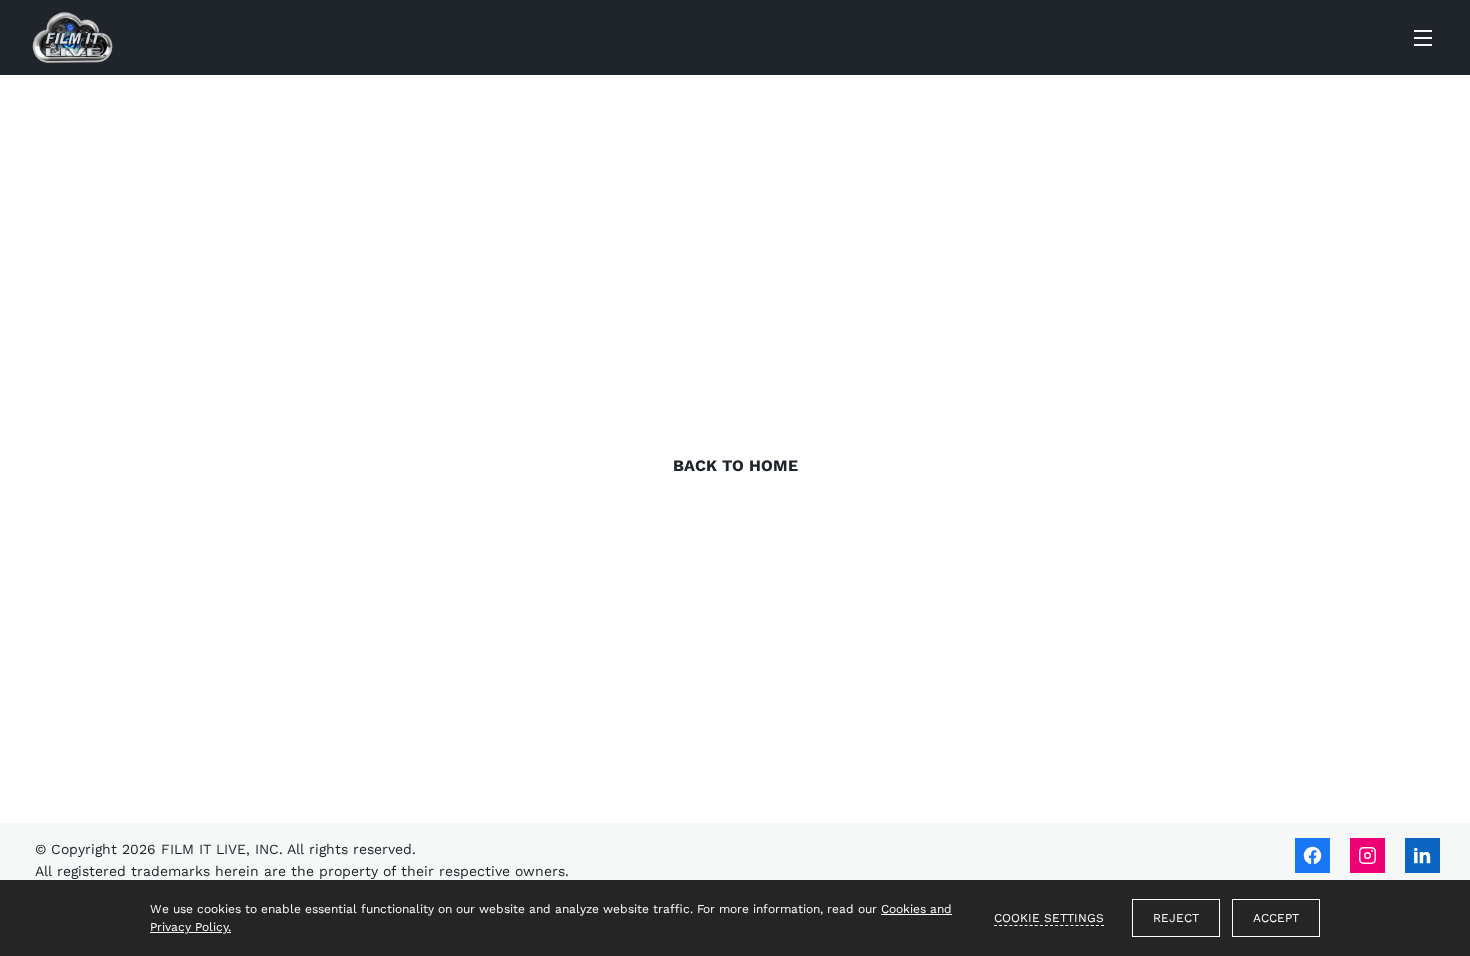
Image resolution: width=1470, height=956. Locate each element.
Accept (1276, 918)
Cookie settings (1049, 918)
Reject (1176, 918)
